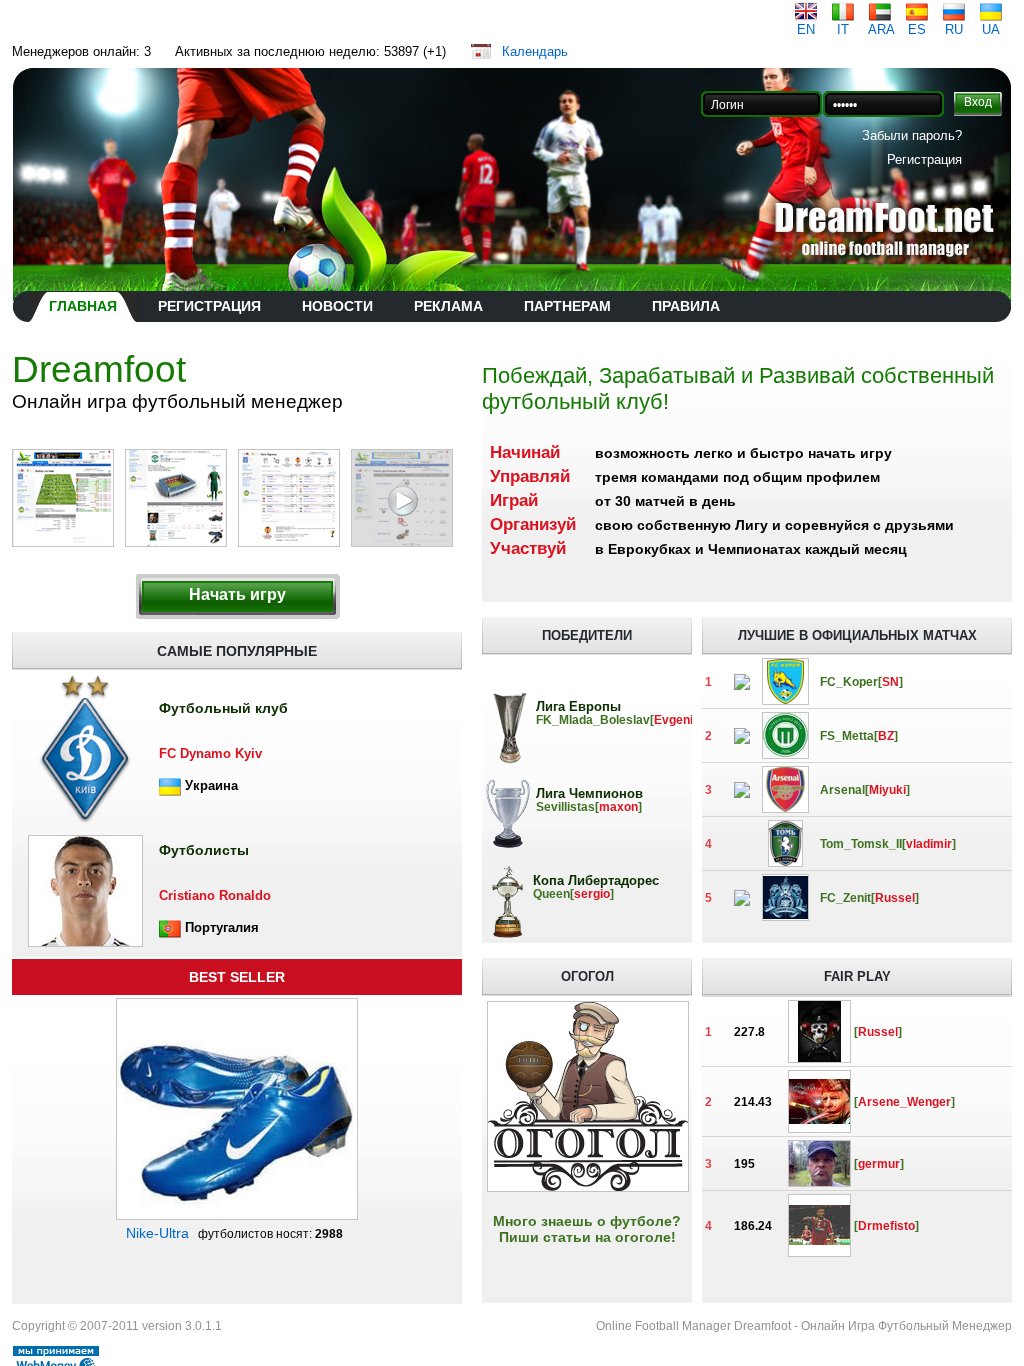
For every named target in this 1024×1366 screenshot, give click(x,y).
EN (806, 29)
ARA (881, 29)
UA (991, 29)
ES (917, 29)
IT (843, 29)
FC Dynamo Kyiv (210, 753)
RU (954, 29)
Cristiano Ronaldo (215, 895)
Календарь (535, 51)
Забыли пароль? (912, 135)
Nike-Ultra (157, 1233)
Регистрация (924, 159)
